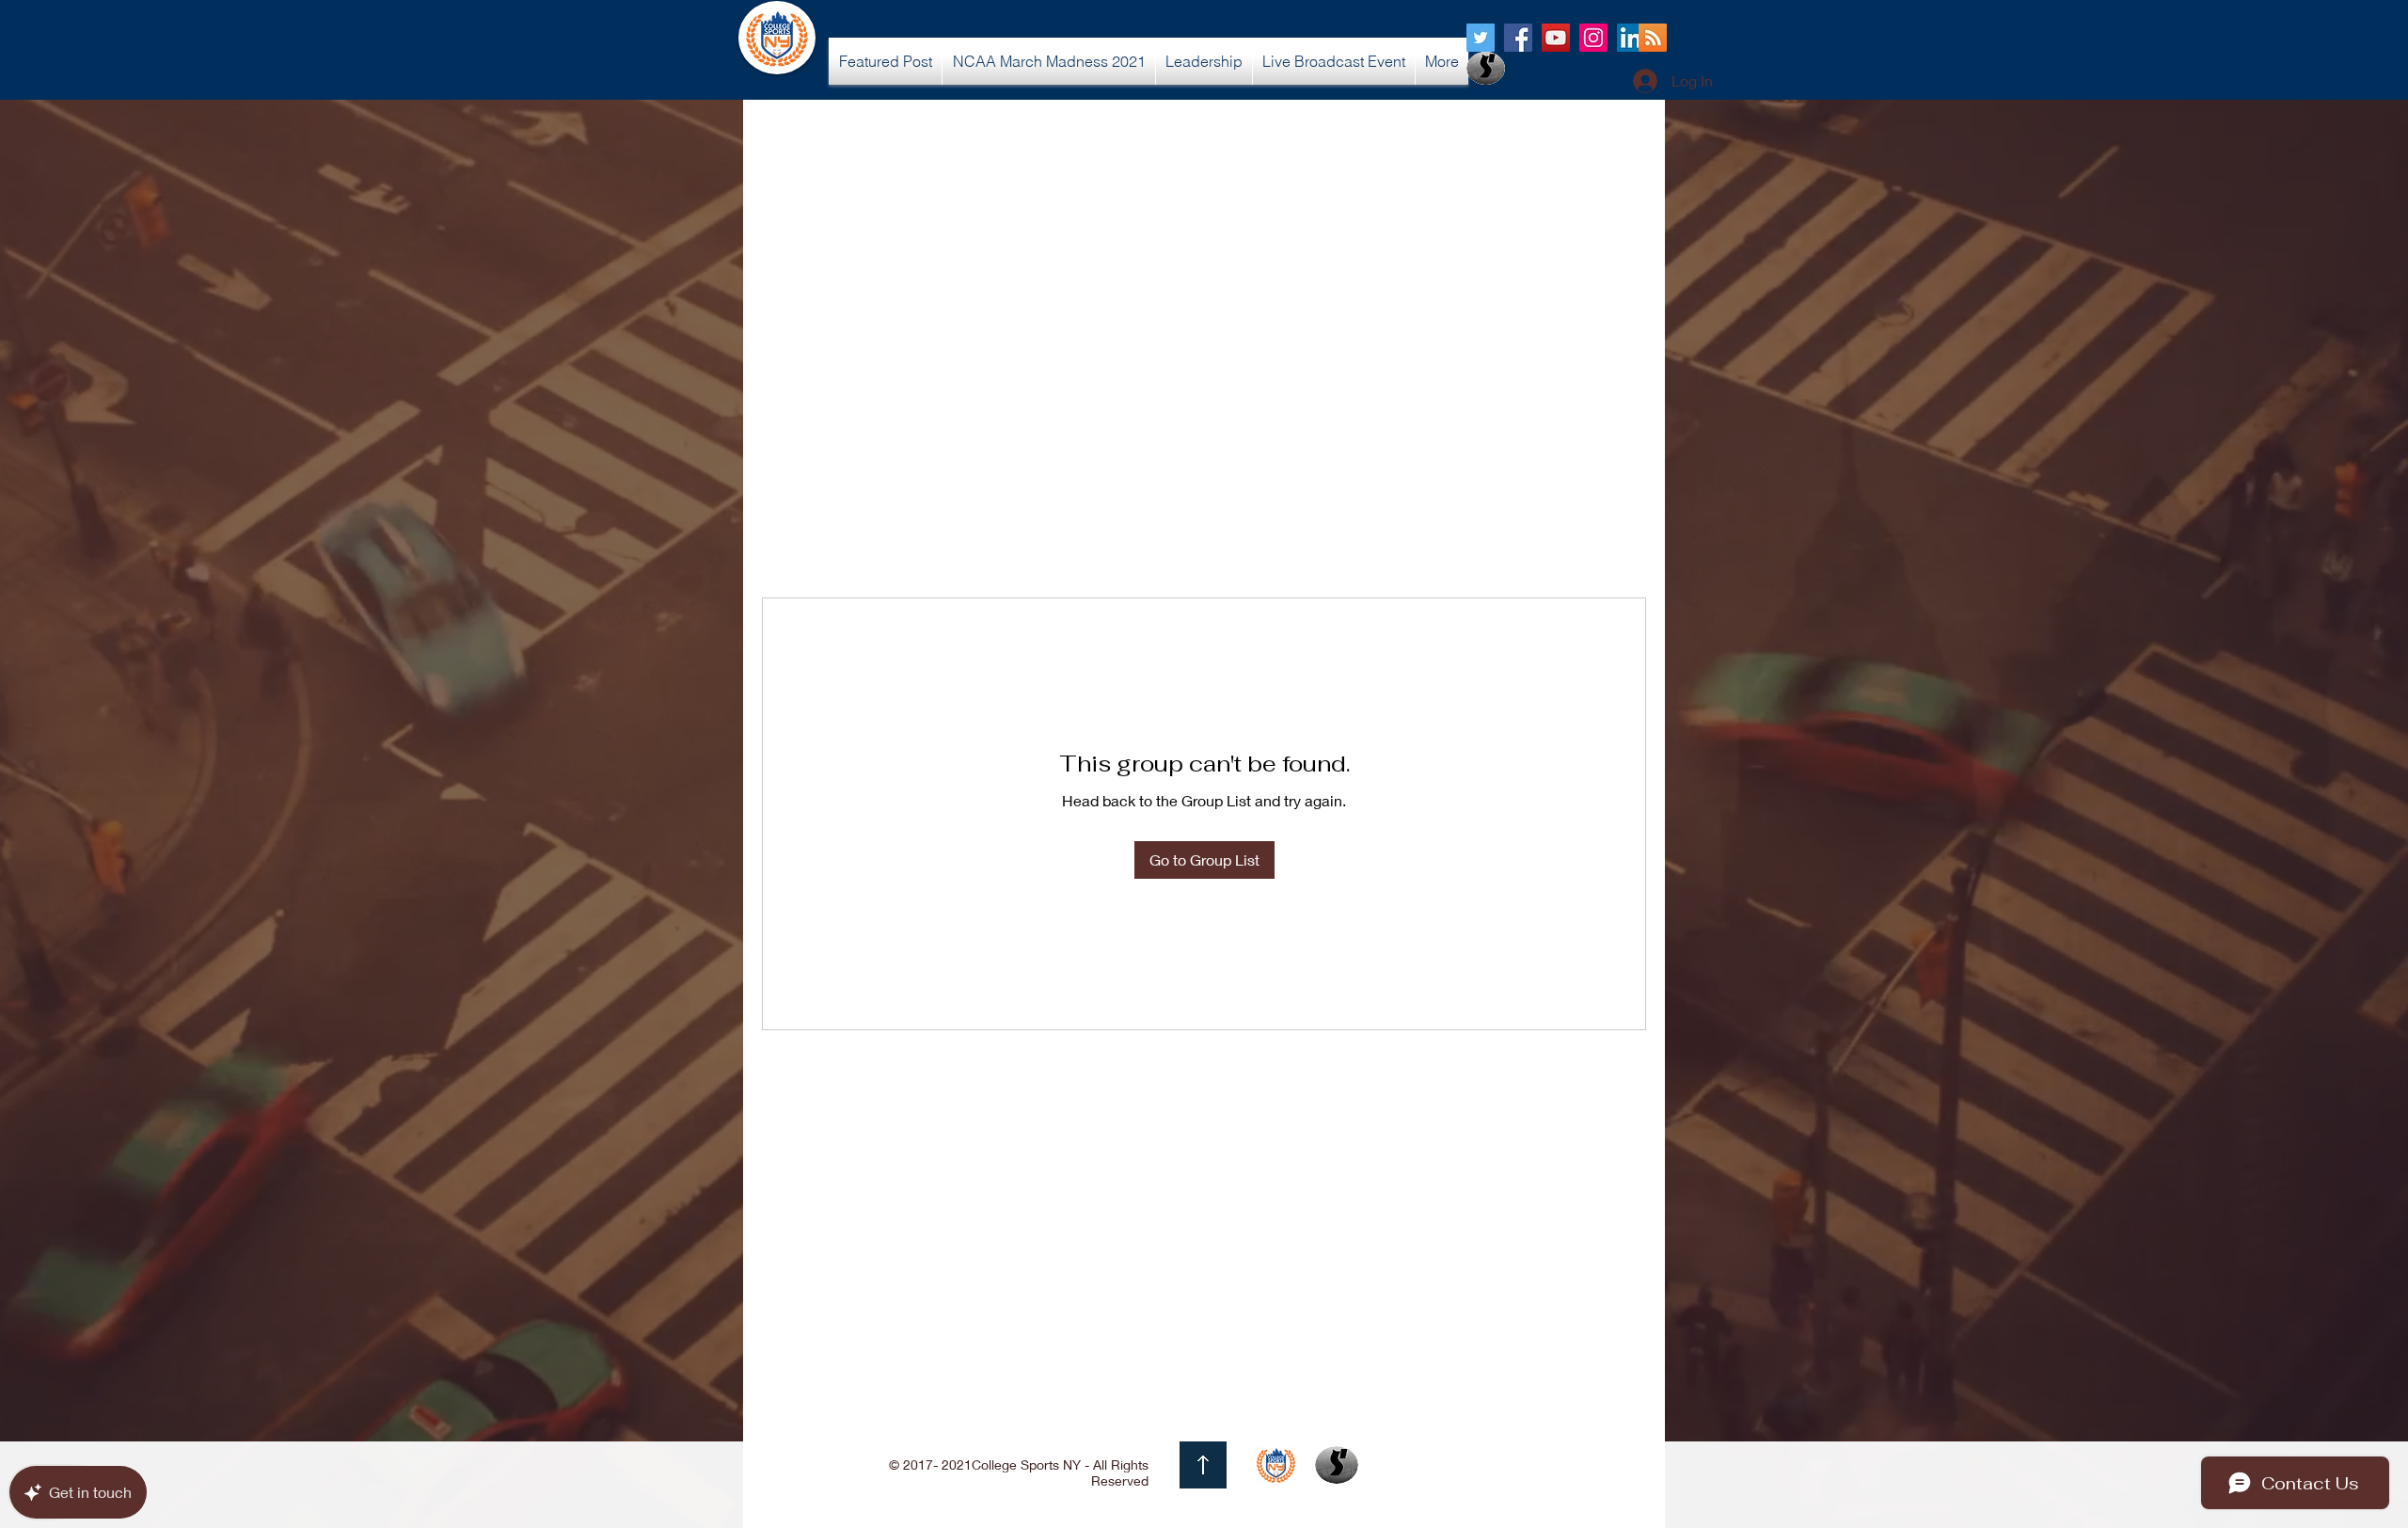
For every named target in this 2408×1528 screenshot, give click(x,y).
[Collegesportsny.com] (1481, 38)
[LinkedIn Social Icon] (1631, 38)
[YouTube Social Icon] (1556, 38)
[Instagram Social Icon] (1593, 38)
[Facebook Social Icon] (1518, 38)
